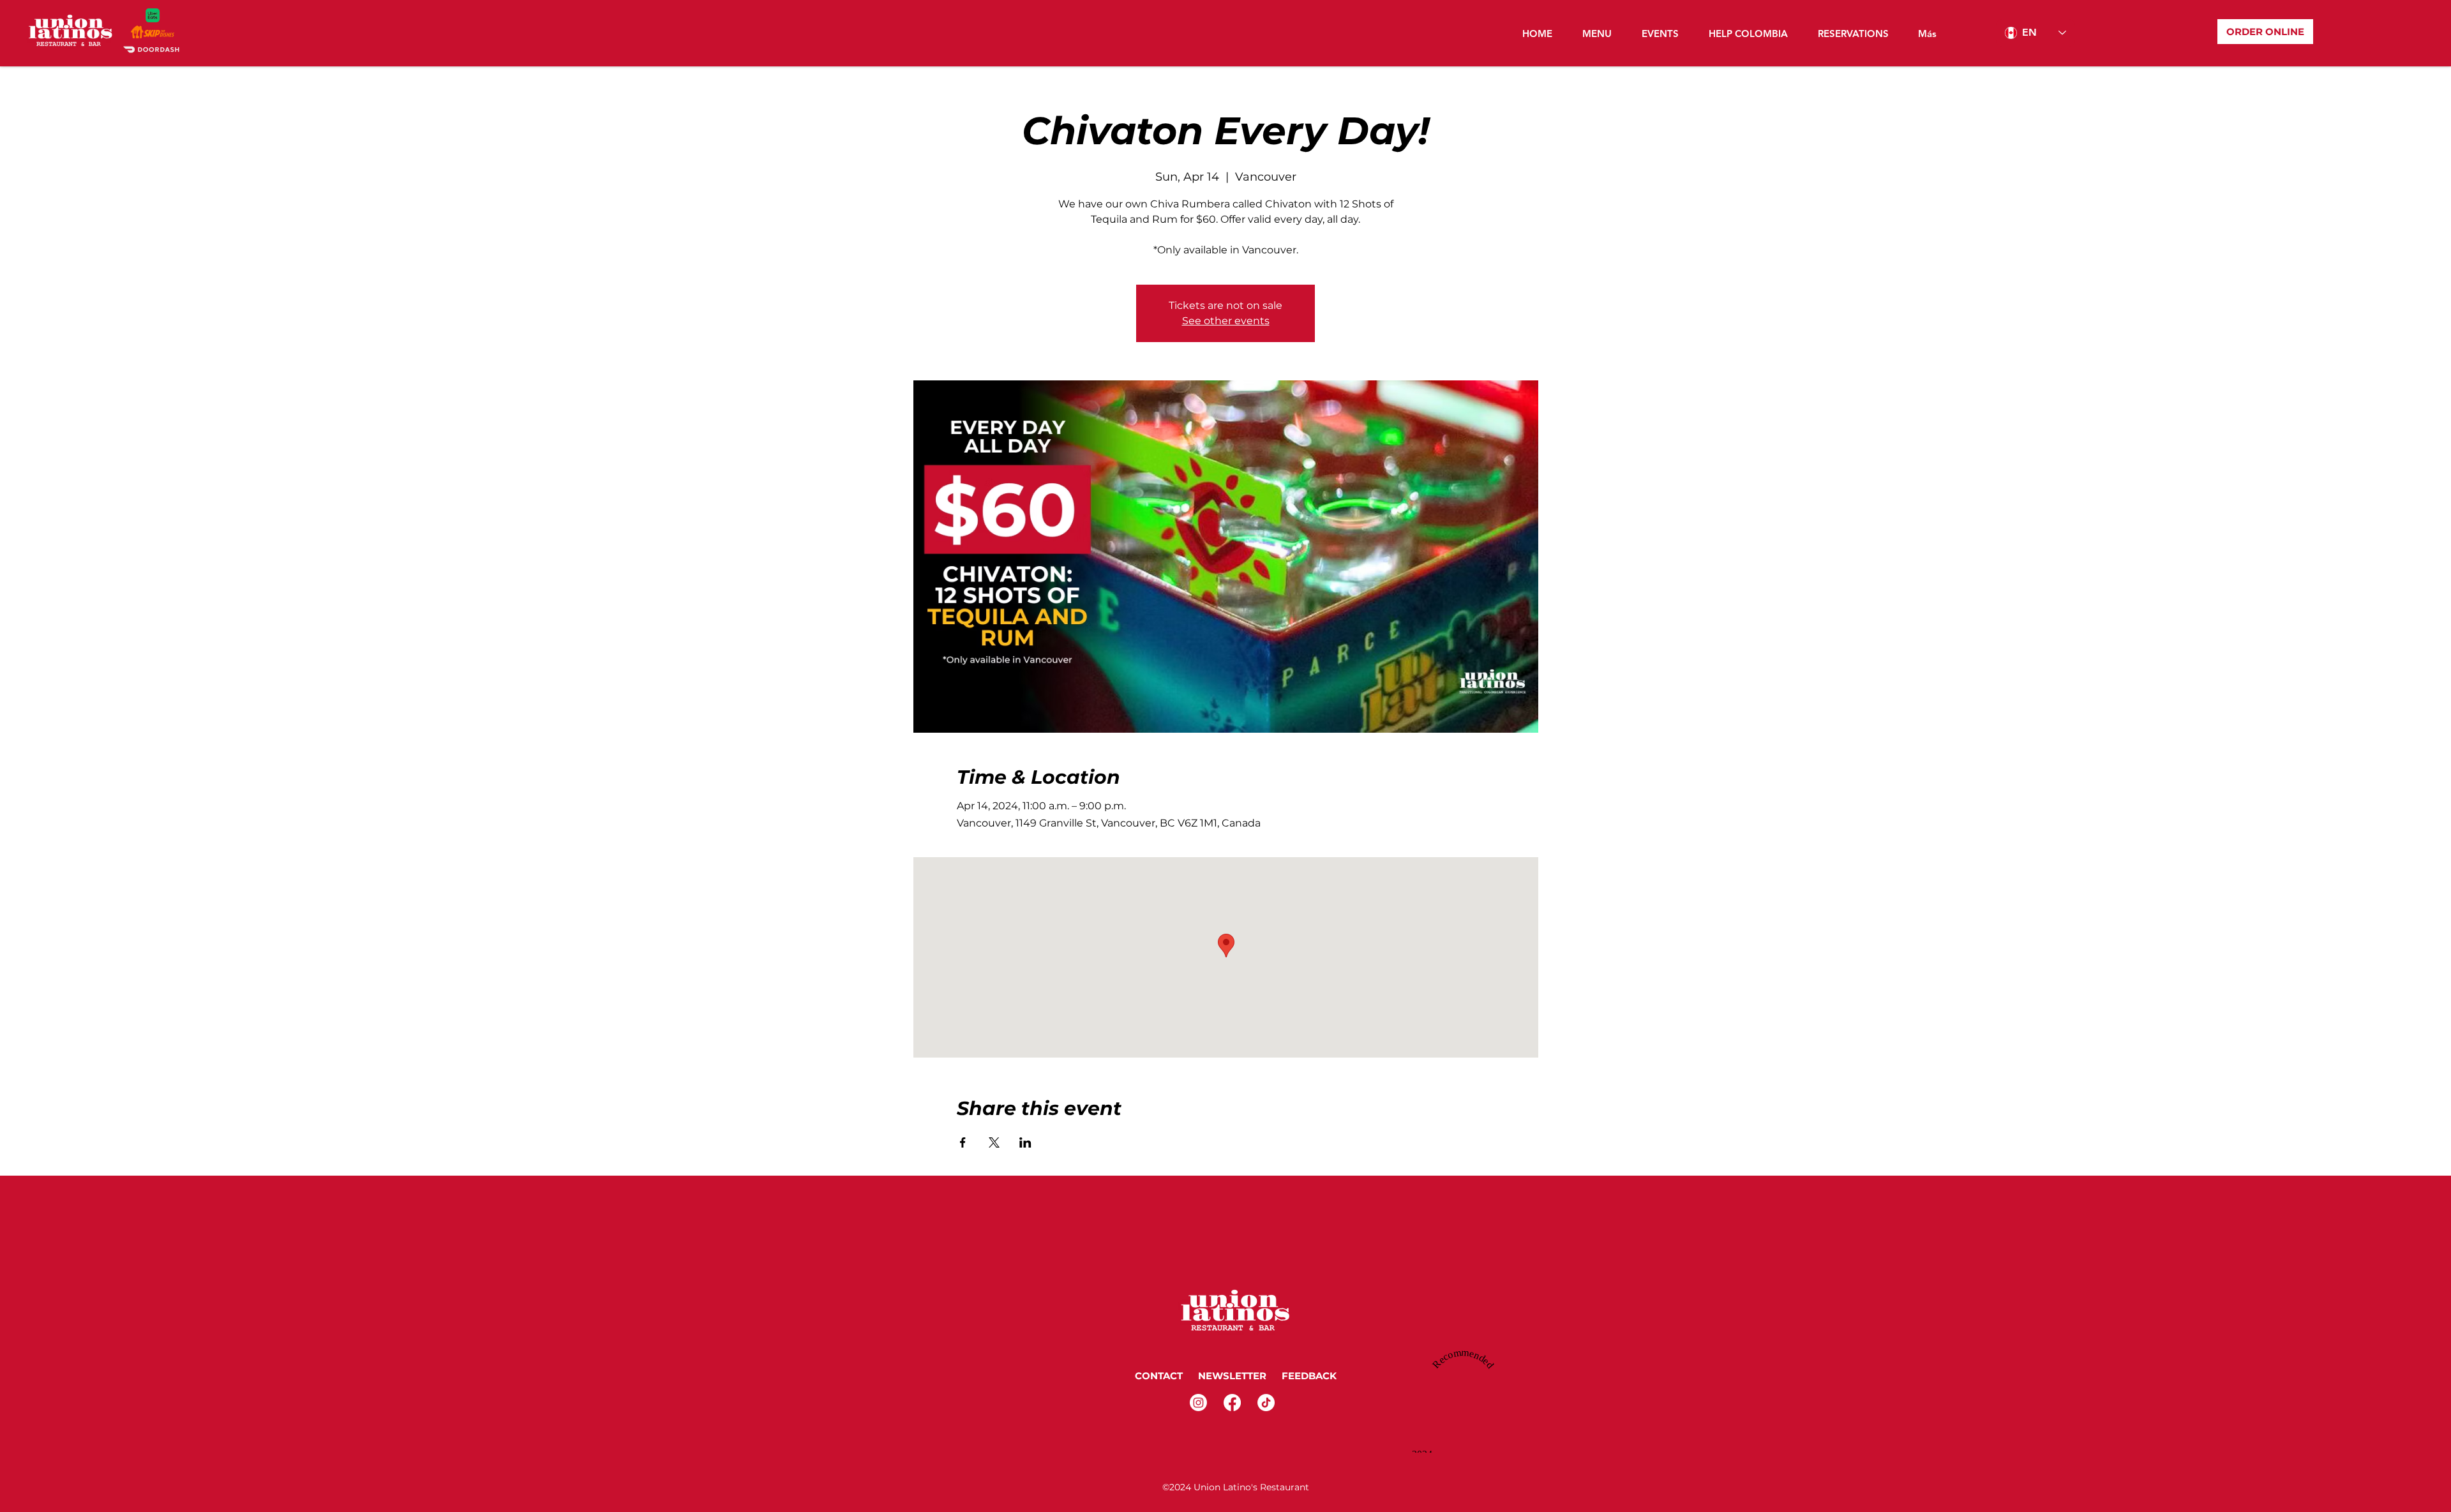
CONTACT (1159, 1376)
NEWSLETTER (1231, 1376)
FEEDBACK (1310, 1376)
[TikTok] (1266, 1403)
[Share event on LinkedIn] (1025, 1142)
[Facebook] (1232, 1403)
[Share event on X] (994, 1142)
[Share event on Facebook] (963, 1142)
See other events (1226, 321)
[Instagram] (1198, 1403)
